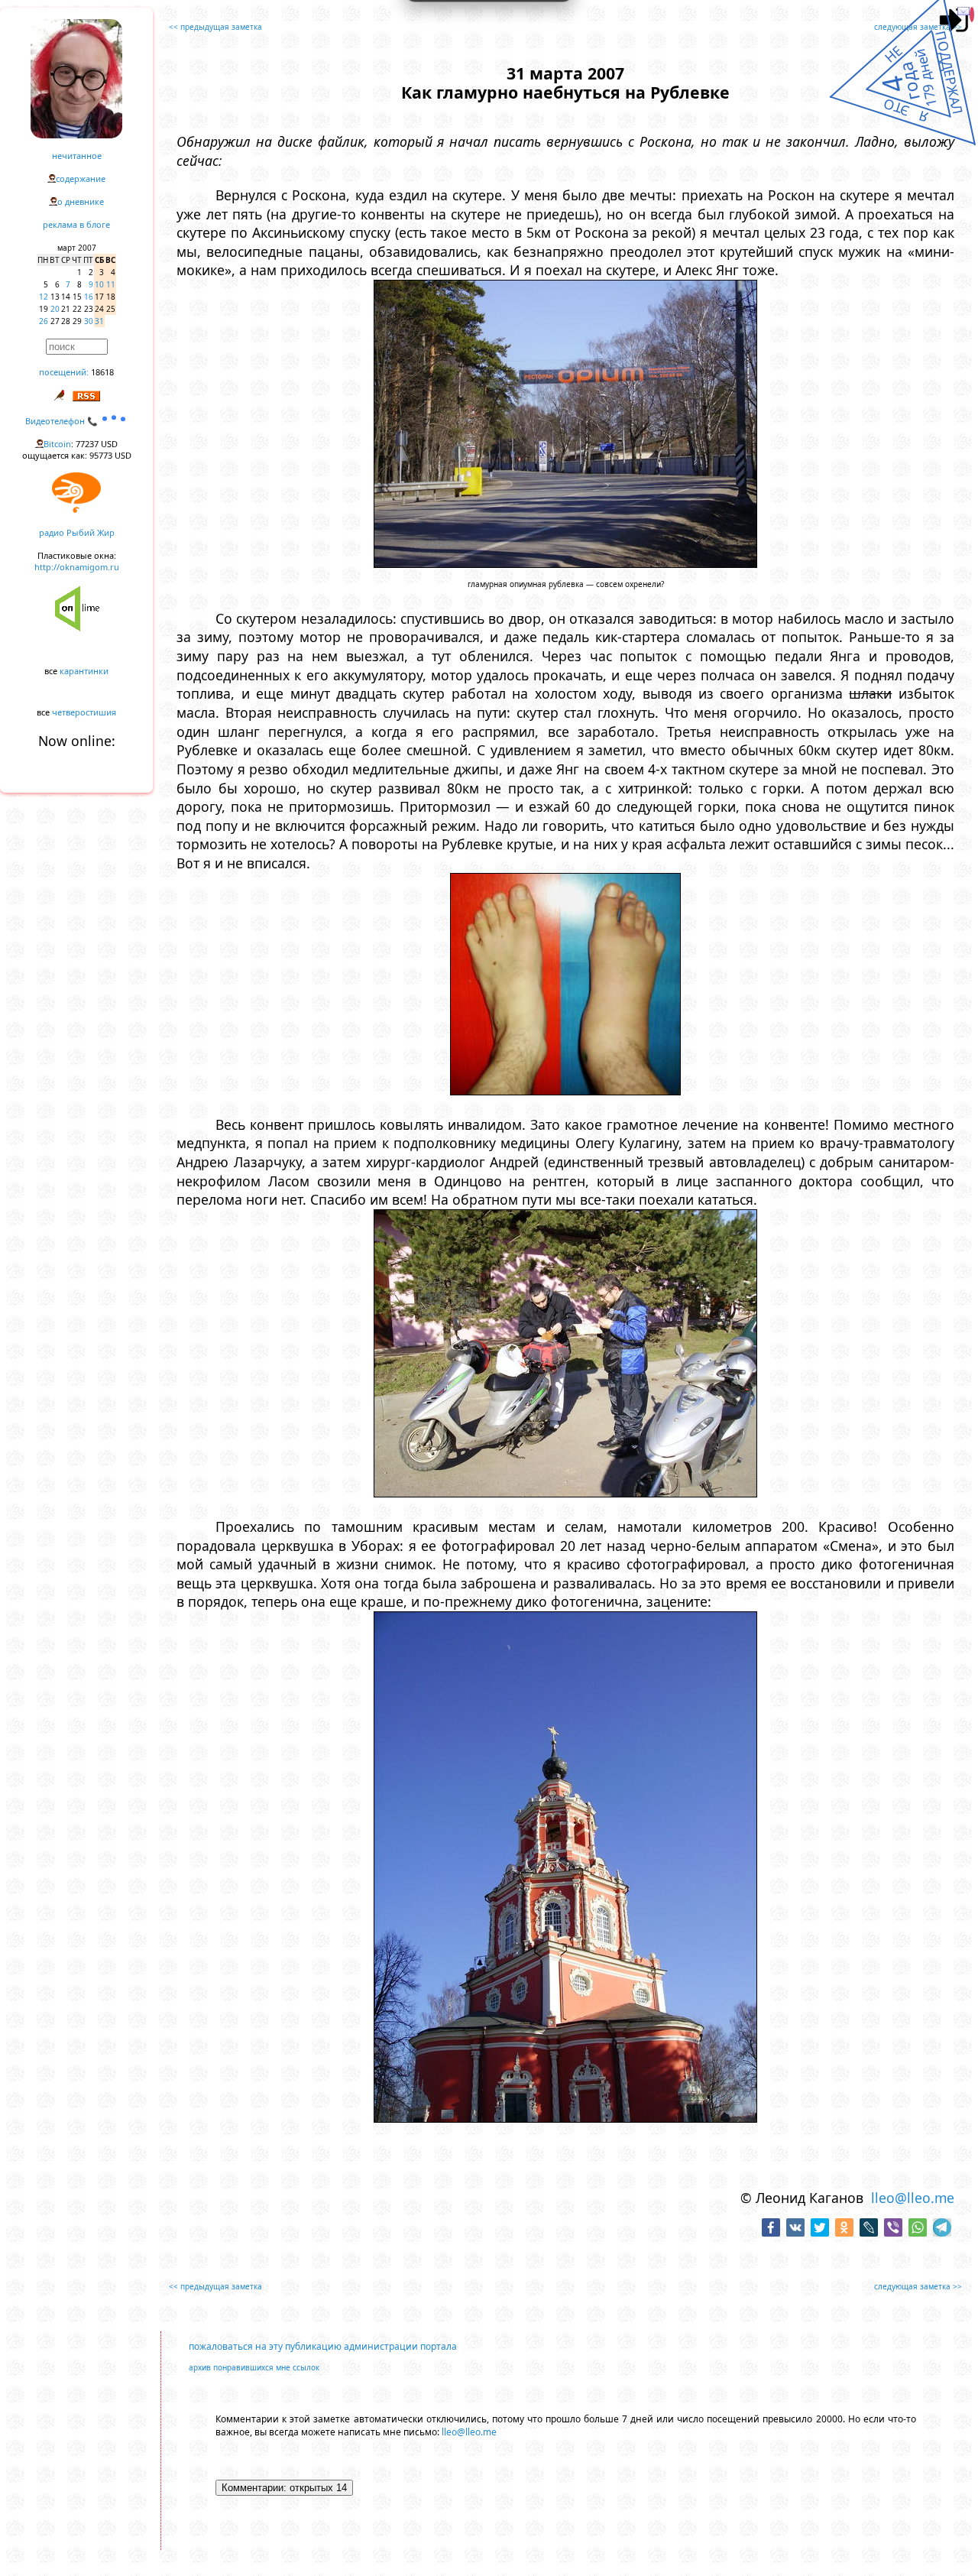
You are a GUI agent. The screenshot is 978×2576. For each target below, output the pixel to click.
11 (111, 284)
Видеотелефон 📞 (63, 421)
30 (89, 321)
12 (44, 297)
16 (89, 297)
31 (99, 321)
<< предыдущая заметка (215, 27)
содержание (81, 178)
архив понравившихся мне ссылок (254, 2367)
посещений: (64, 372)
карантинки (84, 671)
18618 (102, 372)
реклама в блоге (76, 224)
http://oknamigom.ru (77, 567)
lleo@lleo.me (913, 2198)
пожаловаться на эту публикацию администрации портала (323, 2346)
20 (55, 309)
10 (99, 284)
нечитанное (77, 156)
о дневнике (81, 201)
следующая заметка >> (918, 27)
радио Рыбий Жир (77, 532)
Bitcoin (57, 444)
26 (44, 321)
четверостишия (84, 712)
